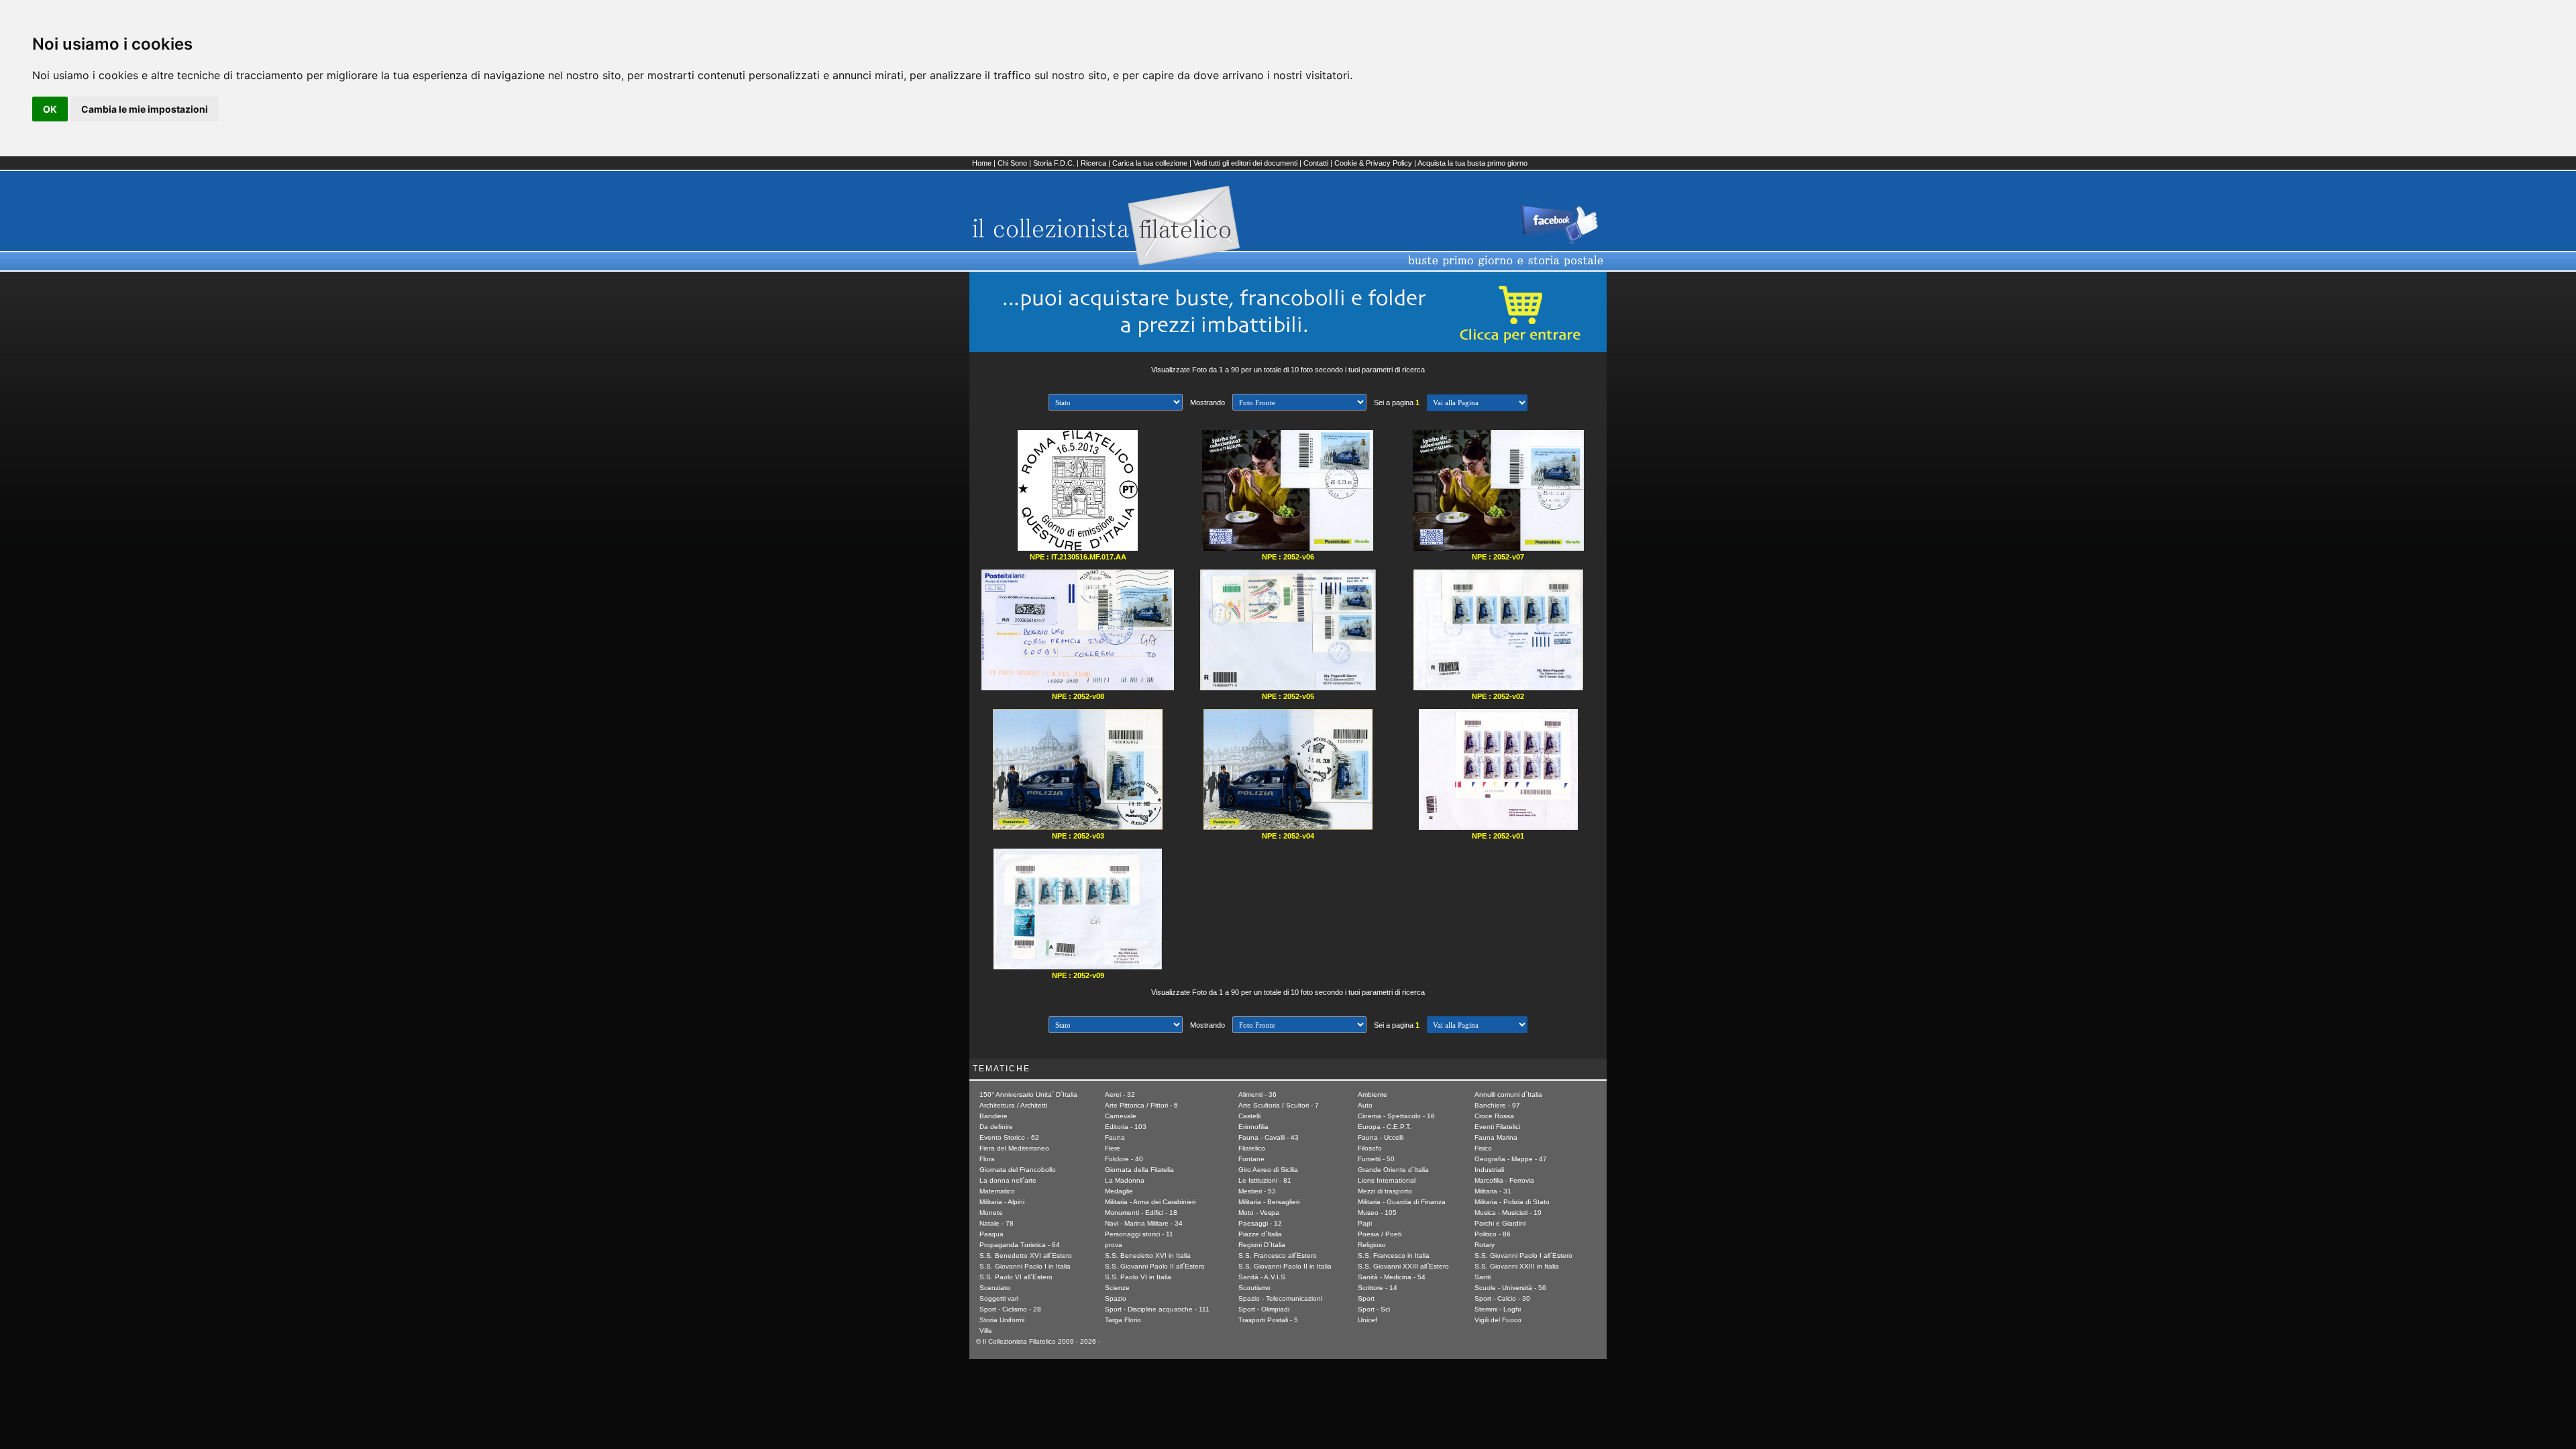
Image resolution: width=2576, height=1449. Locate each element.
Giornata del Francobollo (1018, 1170)
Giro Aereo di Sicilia (1268, 1170)
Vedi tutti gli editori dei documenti (1245, 163)
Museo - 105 (1377, 1213)
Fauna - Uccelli (1381, 1137)
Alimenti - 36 (1257, 1094)
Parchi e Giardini (1500, 1223)
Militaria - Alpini (1002, 1202)
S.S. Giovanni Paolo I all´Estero (1523, 1255)
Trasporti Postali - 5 (1268, 1320)
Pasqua (991, 1234)
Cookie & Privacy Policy (1373, 163)
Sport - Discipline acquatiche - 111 (1157, 1309)
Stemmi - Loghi (1498, 1309)
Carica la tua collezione (1150, 163)
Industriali (1489, 1170)
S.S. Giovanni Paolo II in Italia (1285, 1266)
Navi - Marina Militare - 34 (1144, 1223)
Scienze (1117, 1288)
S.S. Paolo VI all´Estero (1016, 1277)
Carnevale (1121, 1116)
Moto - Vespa (1259, 1213)
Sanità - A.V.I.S (1262, 1277)
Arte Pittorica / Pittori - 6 (1141, 1105)
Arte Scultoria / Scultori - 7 (1279, 1105)
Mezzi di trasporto (1385, 1191)
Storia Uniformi (1002, 1320)
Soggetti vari (999, 1298)
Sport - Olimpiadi (1264, 1309)
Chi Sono (1012, 163)
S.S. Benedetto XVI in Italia (1148, 1255)
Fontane (1251, 1159)
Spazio (1116, 1298)
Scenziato (995, 1288)
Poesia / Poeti (1380, 1234)
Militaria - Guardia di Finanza (1402, 1202)
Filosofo (1370, 1148)
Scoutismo (1254, 1288)
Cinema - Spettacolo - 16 (1396, 1116)
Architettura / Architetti (1013, 1105)
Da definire (996, 1127)
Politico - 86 (1493, 1234)
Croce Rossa (1494, 1116)
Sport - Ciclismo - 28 (1010, 1309)
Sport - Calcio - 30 (1502, 1298)
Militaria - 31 (1493, 1191)
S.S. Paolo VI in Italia (1138, 1277)
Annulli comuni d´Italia (1508, 1094)
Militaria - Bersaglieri (1269, 1202)
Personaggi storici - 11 (1139, 1234)
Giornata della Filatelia (1139, 1170)
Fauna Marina (1496, 1137)
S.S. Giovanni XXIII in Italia (1517, 1266)
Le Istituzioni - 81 (1265, 1180)
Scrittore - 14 (1378, 1288)
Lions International (1387, 1180)
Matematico (997, 1191)
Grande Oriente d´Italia (1393, 1170)
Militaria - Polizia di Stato (1512, 1202)
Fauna (1115, 1137)
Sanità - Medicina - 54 (1392, 1277)
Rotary (1485, 1245)
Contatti (1316, 163)
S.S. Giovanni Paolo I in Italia (1025, 1266)
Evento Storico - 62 (1009, 1137)
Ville (986, 1331)
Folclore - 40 (1124, 1159)
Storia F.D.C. (1054, 163)
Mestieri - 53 (1257, 1191)
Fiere (1113, 1148)
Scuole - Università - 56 (1510, 1288)
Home (982, 163)
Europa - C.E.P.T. (1385, 1127)
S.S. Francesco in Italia (1394, 1255)
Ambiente (1373, 1094)
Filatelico (1252, 1148)
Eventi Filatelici (1497, 1127)
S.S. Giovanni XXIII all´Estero (1403, 1266)
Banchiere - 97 (1497, 1105)
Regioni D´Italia (1262, 1245)
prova (1114, 1245)
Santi (1483, 1277)
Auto (1365, 1105)
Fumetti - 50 (1376, 1159)
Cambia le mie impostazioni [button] (145, 109)
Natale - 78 (997, 1223)
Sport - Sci (1374, 1309)
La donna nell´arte (1008, 1180)
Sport (1366, 1298)
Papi (1365, 1223)
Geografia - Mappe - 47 (1511, 1159)
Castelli (1249, 1116)
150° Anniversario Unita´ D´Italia (1028, 1094)
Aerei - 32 (1120, 1094)
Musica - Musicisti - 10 (1508, 1213)
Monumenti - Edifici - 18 (1141, 1213)
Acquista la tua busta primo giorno (1472, 163)
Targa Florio (1123, 1320)
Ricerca (1093, 163)
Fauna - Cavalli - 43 (1269, 1137)
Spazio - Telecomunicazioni (1280, 1298)
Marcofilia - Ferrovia (1504, 1180)
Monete (991, 1213)
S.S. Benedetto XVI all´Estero (1026, 1255)
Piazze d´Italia (1260, 1234)
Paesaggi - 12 (1260, 1223)
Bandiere (994, 1116)
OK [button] (50, 109)
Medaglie (1119, 1191)
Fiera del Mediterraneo (1014, 1148)
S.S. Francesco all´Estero (1278, 1255)
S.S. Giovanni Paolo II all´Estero (1155, 1266)
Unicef (1367, 1320)
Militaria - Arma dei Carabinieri (1150, 1202)
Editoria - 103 (1126, 1127)
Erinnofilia (1253, 1127)
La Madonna (1125, 1180)
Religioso (1372, 1245)
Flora (987, 1159)
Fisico (1483, 1148)
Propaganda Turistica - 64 (1020, 1245)
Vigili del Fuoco (1498, 1320)
